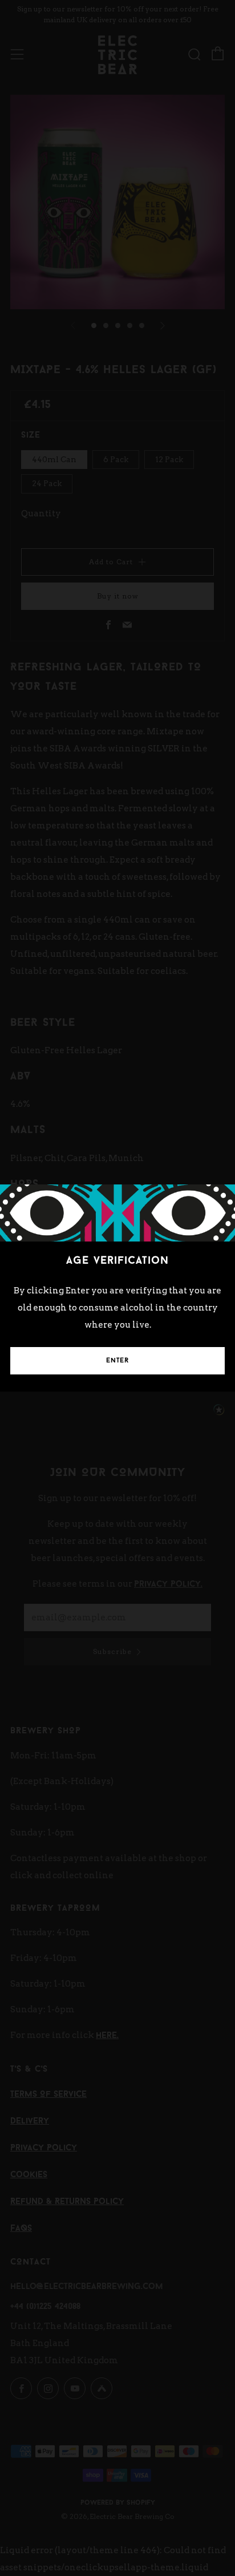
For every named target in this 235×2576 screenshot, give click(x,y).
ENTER (117, 1361)
